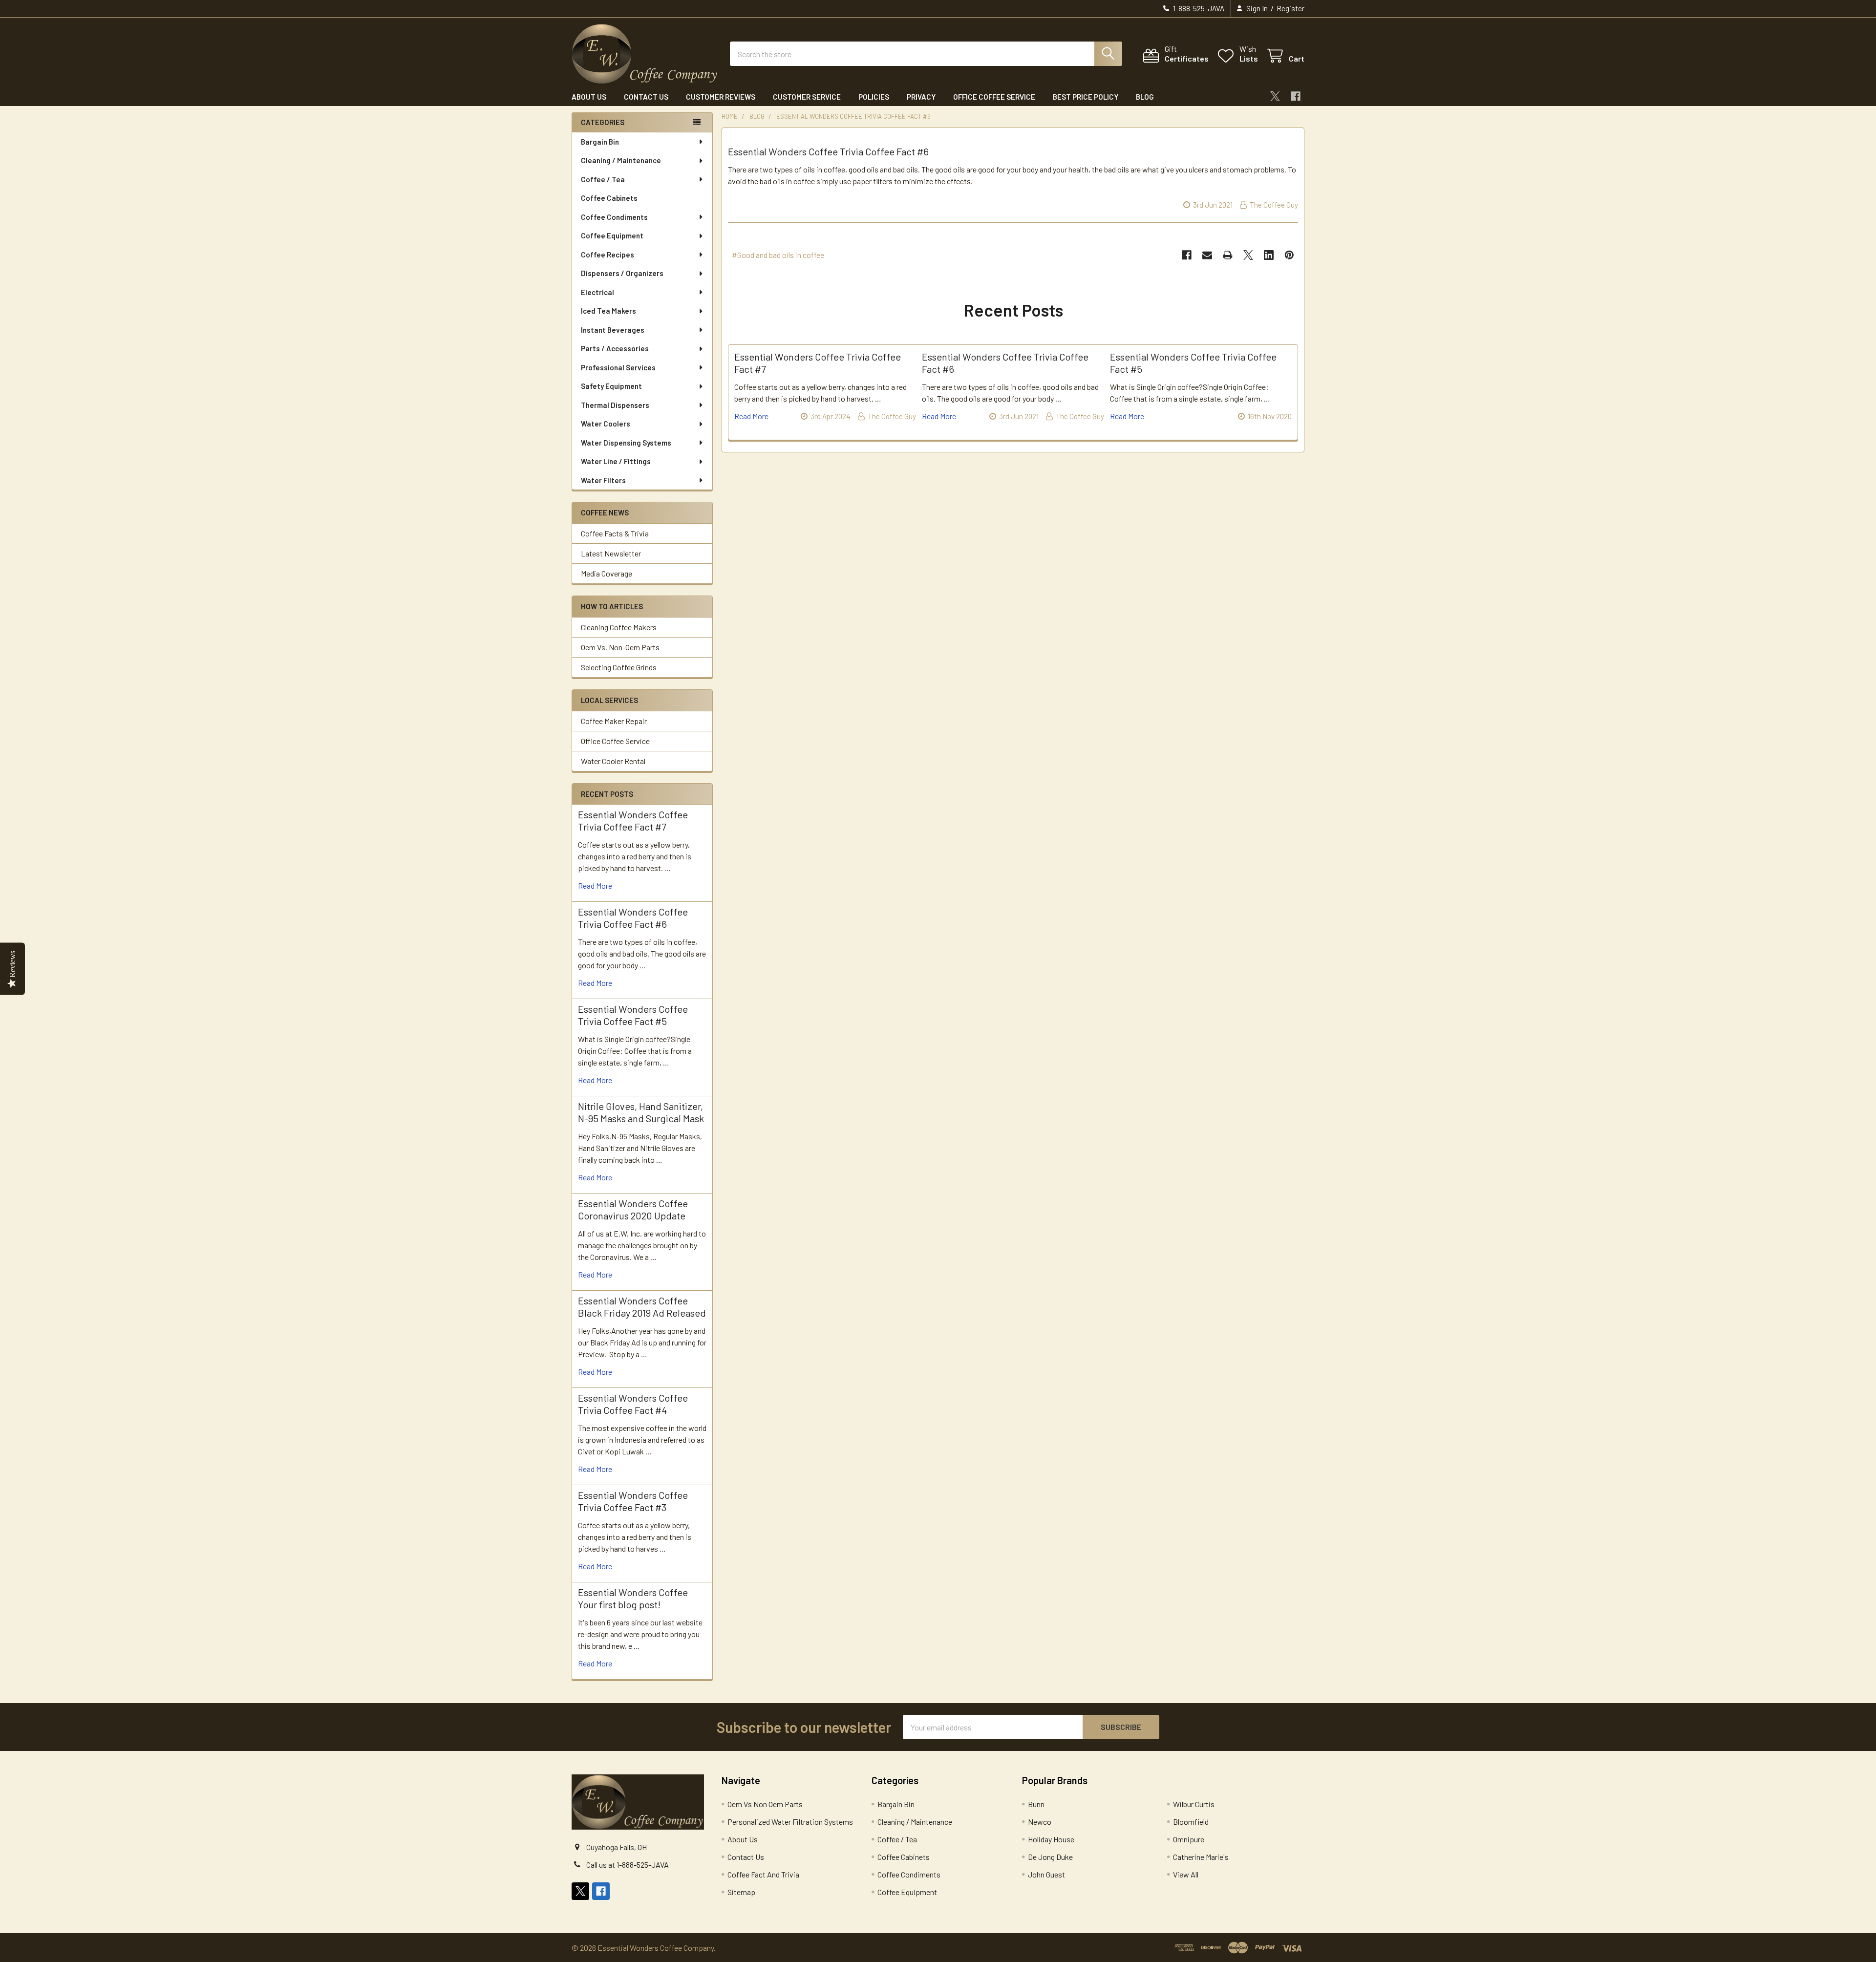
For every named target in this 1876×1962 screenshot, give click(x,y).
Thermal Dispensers (615, 405)
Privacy (921, 97)
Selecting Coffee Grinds (619, 667)
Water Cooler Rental (613, 761)
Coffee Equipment (612, 235)
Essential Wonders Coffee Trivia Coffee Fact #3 (633, 1501)
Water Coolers (606, 424)
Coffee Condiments (614, 217)
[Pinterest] (1289, 255)
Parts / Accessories (615, 348)
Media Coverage (607, 573)
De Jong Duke (1050, 1857)
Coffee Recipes (608, 255)
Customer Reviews (721, 97)
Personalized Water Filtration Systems (790, 1822)
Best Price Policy (1086, 97)
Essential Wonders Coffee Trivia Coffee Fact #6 (633, 918)
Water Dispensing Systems (626, 443)
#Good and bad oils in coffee (778, 255)
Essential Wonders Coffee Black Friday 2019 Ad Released (642, 1307)
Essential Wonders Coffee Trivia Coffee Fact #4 (633, 1404)
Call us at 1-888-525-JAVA (628, 1865)
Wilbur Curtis (1194, 1804)
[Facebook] (1296, 96)
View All (1186, 1874)
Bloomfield (1191, 1822)
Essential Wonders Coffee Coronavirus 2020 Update (633, 1209)
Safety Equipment (611, 386)
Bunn (1036, 1804)
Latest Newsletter (611, 553)
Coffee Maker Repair (614, 721)
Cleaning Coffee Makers (619, 627)
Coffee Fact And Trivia (763, 1874)
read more (595, 885)
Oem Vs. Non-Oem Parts (620, 647)
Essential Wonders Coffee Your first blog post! (633, 1598)
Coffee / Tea (603, 179)
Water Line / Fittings (616, 461)
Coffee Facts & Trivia (615, 533)
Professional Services (618, 367)
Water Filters (603, 480)
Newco (1040, 1822)
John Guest (1046, 1874)
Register (1290, 8)
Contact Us (646, 97)
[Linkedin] (1269, 255)
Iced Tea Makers (608, 311)
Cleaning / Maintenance (621, 160)
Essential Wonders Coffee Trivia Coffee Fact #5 (633, 1015)
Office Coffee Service (994, 97)
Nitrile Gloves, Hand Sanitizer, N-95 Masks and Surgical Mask (641, 1112)
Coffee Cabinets (609, 198)
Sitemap (741, 1892)
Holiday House (1051, 1839)
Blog (1145, 97)
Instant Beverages (613, 330)
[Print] (1228, 255)
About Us (589, 97)
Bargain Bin (600, 142)
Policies (874, 97)
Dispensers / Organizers (622, 273)
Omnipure (1189, 1839)
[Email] (1207, 255)
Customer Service (807, 97)
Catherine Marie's (1201, 1857)
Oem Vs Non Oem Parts (765, 1804)
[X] (1275, 96)
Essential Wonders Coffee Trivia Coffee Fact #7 (633, 821)
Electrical (597, 292)
